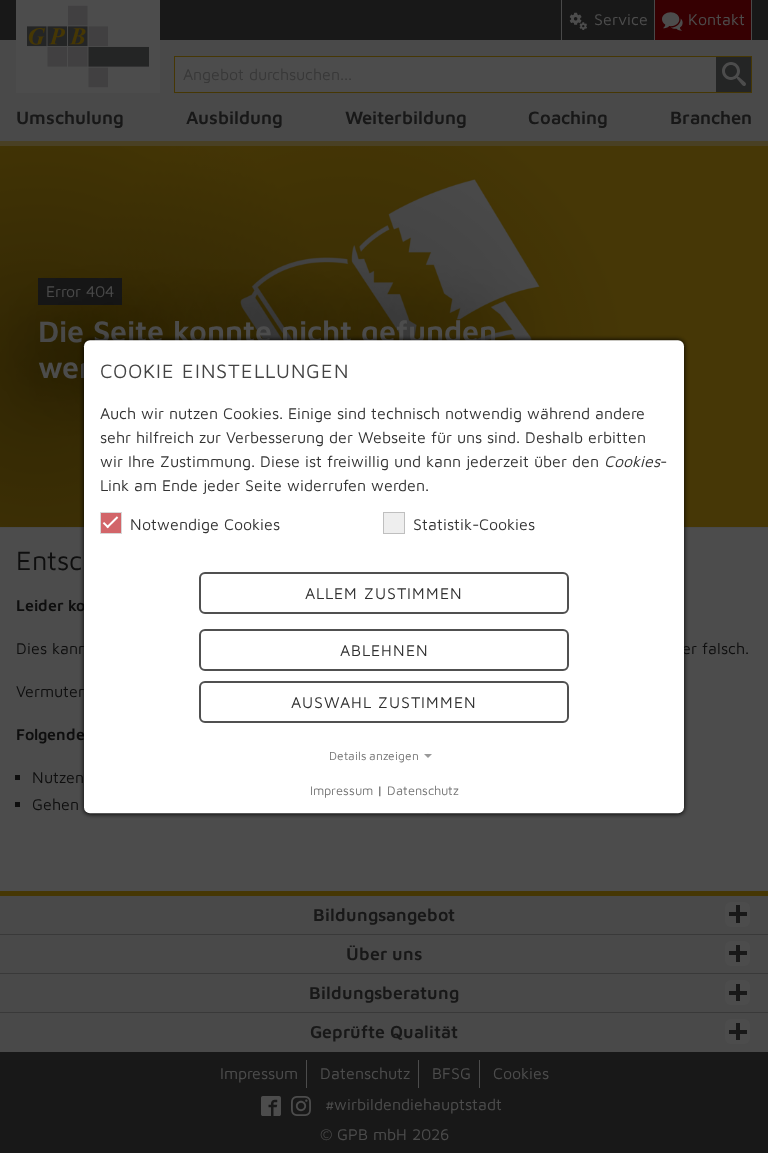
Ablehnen (384, 650)
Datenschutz (423, 791)
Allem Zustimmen (384, 594)
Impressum (341, 791)
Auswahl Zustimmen (384, 702)
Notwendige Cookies (205, 524)
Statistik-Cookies (474, 524)
